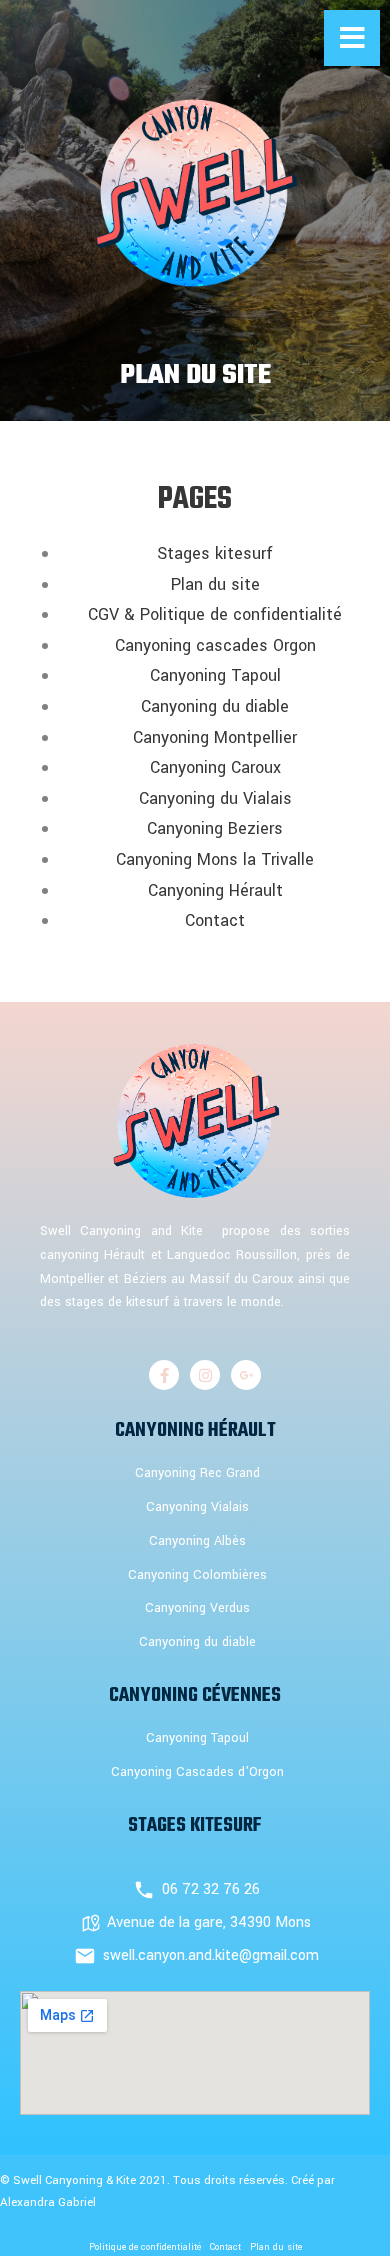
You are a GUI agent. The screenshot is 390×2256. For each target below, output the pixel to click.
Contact (215, 920)
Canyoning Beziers (215, 828)
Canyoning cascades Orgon (215, 645)
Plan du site (215, 584)
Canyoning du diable (215, 706)
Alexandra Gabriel (48, 2202)
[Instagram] (205, 1375)
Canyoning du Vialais (215, 798)
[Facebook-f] (164, 1375)
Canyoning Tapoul (215, 675)
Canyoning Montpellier (215, 737)
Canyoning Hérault (215, 890)
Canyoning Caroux (215, 767)
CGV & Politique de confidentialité (215, 614)
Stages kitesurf (215, 553)
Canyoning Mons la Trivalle (215, 859)
